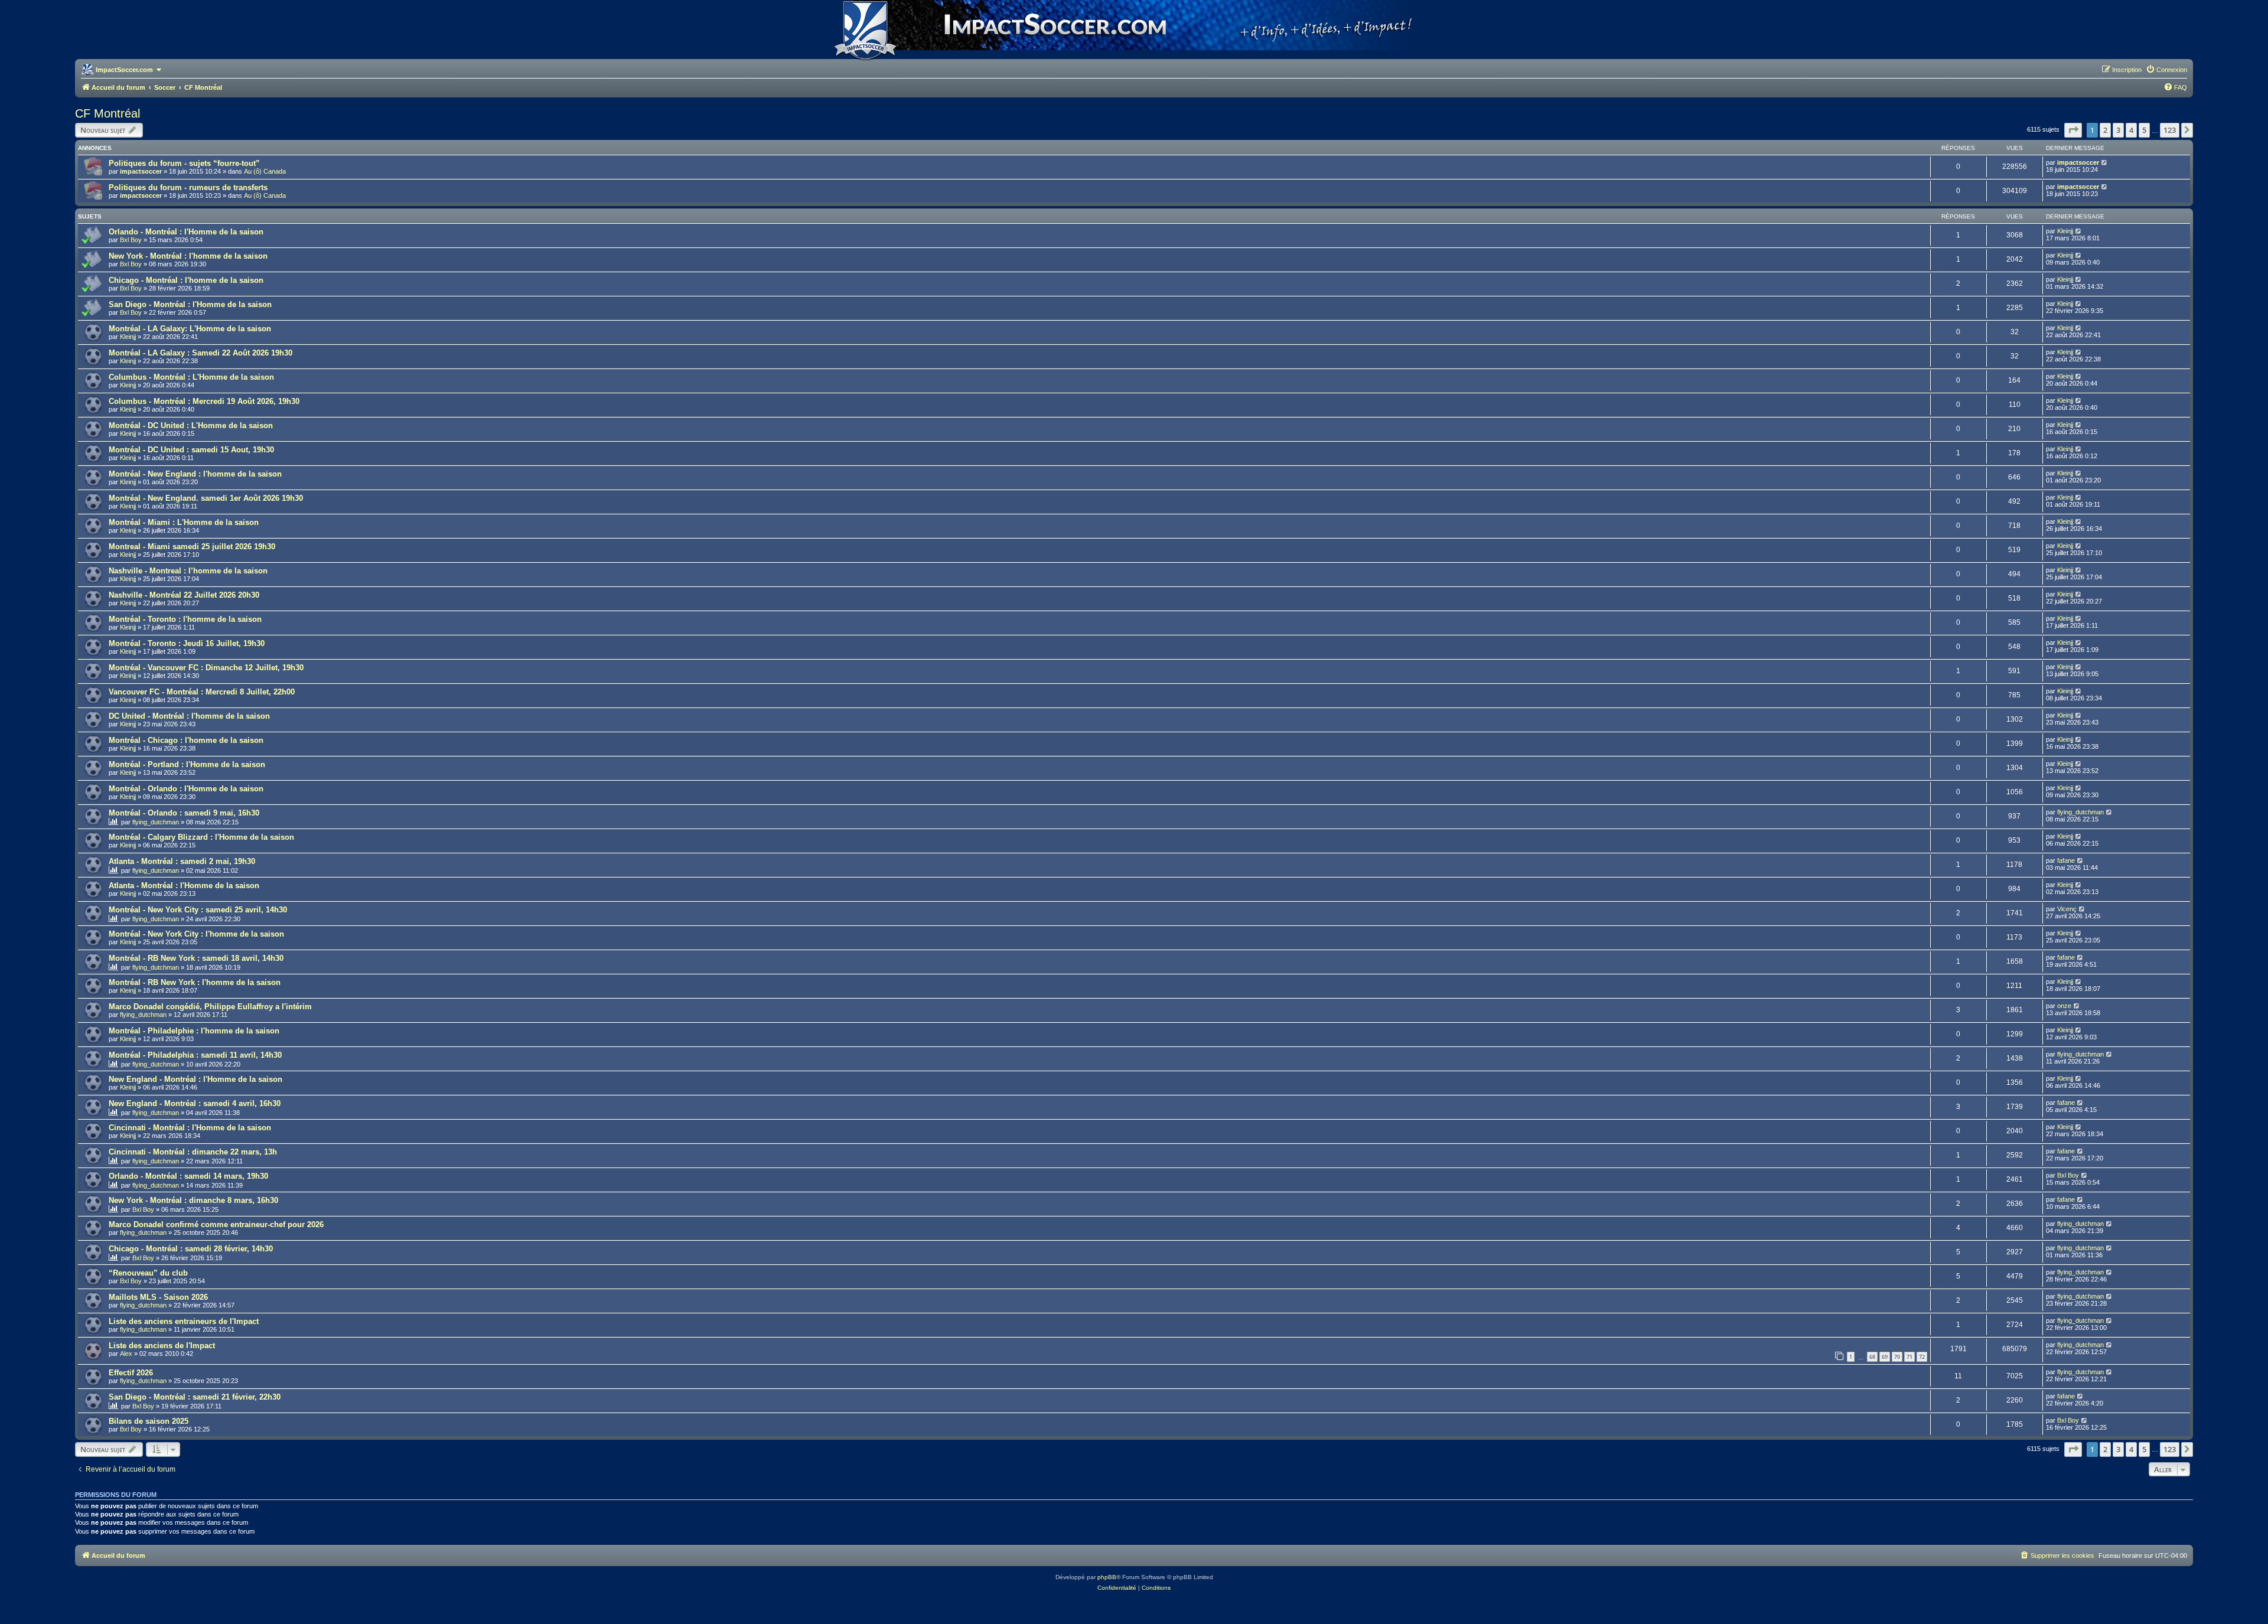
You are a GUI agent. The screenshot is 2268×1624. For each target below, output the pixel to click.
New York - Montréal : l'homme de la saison (188, 256)
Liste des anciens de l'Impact (162, 1346)
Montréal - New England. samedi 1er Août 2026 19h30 (206, 498)
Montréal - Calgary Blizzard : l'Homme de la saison (201, 837)
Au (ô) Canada (265, 171)
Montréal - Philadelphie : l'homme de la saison (194, 1031)
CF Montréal (107, 113)
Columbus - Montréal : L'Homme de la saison (191, 377)
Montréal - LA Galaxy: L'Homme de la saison (190, 329)
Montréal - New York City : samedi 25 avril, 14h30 (198, 910)
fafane (2066, 860)
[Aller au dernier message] (2105, 162)
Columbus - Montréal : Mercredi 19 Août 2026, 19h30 (204, 401)
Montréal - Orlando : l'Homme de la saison (186, 789)
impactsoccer (141, 171)
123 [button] (2170, 130)
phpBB (1107, 1577)
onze (2064, 1006)
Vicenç (2067, 909)
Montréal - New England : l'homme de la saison (195, 474)
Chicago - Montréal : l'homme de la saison (186, 280)
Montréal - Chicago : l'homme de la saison (186, 740)
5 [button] (2144, 130)
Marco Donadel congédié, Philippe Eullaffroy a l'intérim (210, 1007)
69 (1885, 1357)
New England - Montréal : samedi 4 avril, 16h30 (195, 1103)
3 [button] (2118, 130)
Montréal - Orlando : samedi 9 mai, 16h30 (184, 813)
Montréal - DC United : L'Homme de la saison (191, 425)
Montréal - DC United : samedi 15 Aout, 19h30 (191, 450)
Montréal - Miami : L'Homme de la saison (184, 522)
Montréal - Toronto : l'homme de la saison (185, 619)
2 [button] (2105, 130)
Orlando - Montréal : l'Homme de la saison (186, 232)
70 (1897, 1357)
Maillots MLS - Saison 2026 (158, 1297)
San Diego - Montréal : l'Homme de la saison (190, 304)
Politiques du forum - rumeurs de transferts (188, 187)
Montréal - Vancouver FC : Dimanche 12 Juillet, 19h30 (206, 668)
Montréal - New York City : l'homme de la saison (196, 934)
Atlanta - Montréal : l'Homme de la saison (184, 886)
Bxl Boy (131, 240)
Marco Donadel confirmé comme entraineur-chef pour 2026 (216, 1224)
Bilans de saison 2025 (149, 1421)
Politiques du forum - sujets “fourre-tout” (184, 163)
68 (1872, 1357)
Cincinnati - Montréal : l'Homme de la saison (190, 1128)
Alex (126, 1354)
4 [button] (2131, 130)
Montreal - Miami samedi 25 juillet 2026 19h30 (192, 547)
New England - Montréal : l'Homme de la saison (195, 1079)
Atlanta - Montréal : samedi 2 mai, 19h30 (182, 861)
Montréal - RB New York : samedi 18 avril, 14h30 (196, 958)
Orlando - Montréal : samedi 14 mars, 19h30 (188, 1176)
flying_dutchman (156, 822)
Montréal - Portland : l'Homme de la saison (187, 764)
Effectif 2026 (131, 1373)
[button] (2073, 130)
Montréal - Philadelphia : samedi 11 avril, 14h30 (195, 1055)
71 (1909, 1357)
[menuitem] (2166, 70)
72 (1922, 1357)
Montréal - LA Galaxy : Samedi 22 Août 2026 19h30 (201, 353)
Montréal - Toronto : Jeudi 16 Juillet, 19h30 (187, 643)
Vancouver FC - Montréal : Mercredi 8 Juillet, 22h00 (202, 692)
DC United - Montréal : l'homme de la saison (189, 716)
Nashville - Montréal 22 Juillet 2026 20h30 (184, 595)
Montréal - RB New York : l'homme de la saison (195, 982)
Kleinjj (2065, 231)
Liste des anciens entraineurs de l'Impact (184, 1321)
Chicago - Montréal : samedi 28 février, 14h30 (191, 1249)
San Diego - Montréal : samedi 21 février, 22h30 (195, 1397)
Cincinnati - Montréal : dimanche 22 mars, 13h (193, 1152)
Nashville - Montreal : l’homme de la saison (188, 571)
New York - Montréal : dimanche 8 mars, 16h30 (193, 1200)
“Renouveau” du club (148, 1273)
